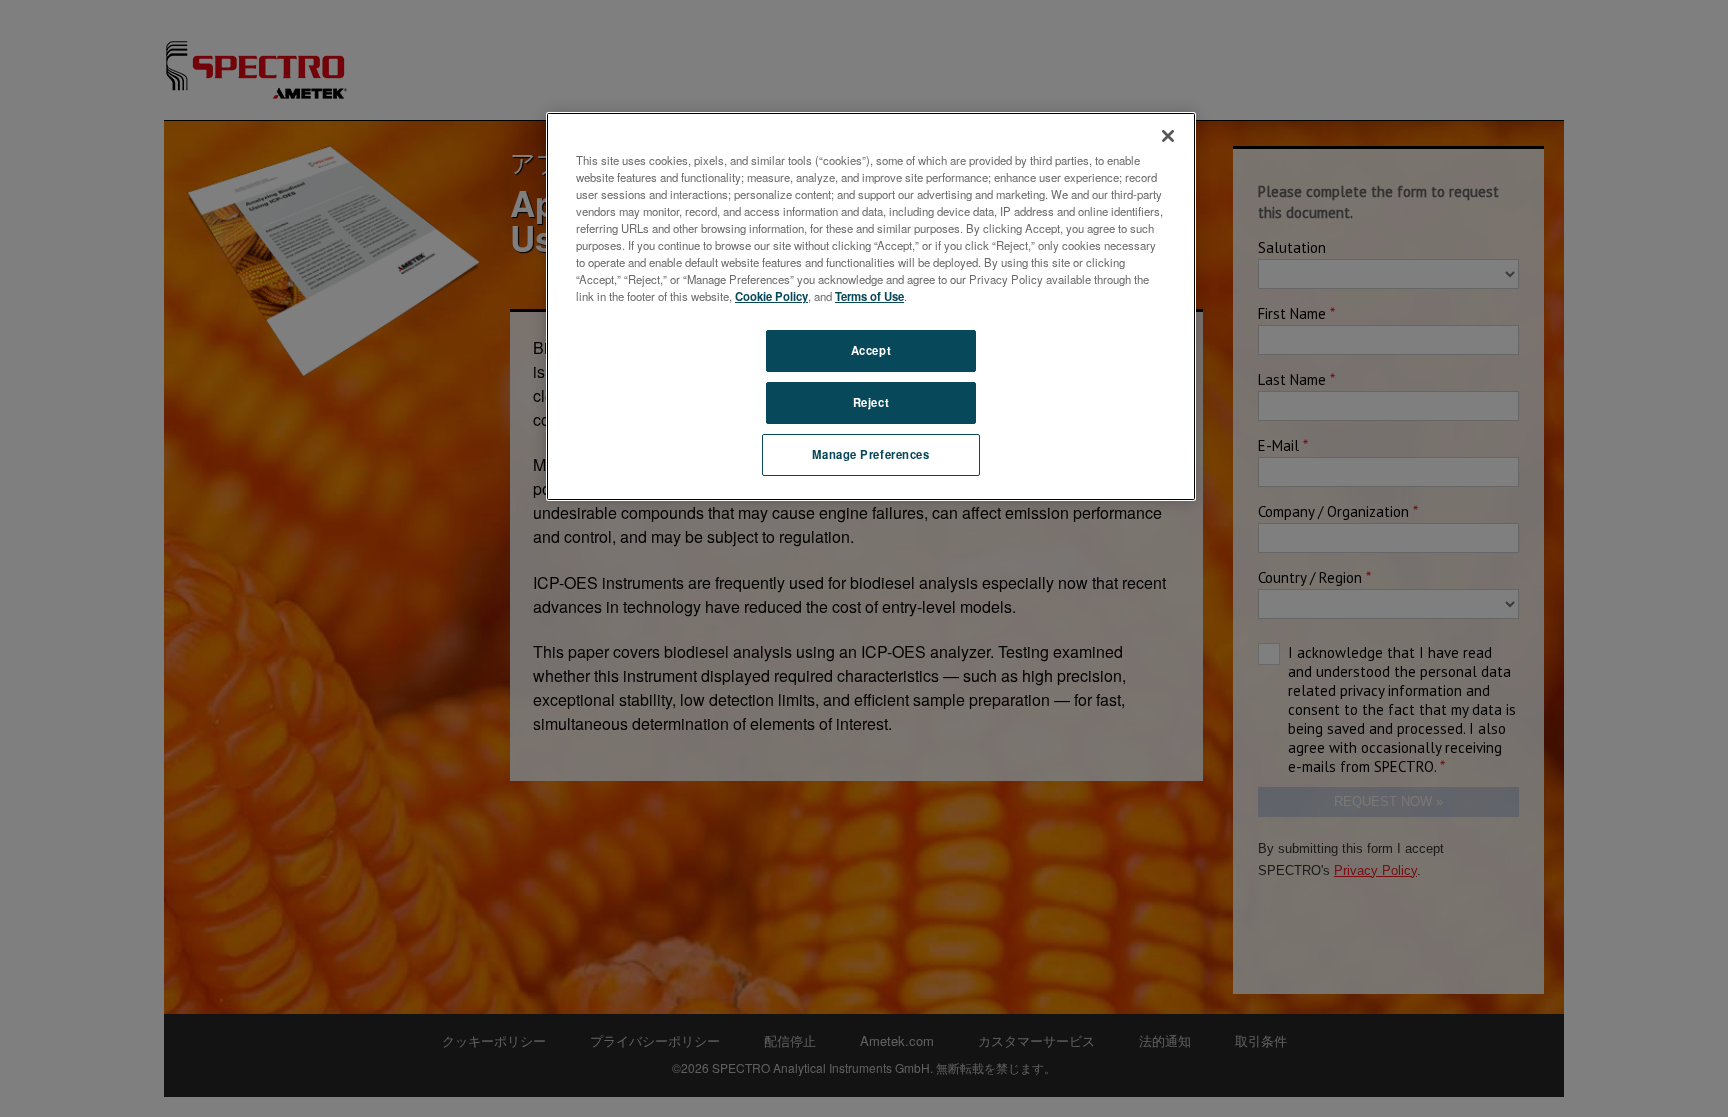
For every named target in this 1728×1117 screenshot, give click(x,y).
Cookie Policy (771, 296)
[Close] (1168, 136)
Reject (871, 402)
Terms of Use (869, 296)
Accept (871, 350)
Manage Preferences (870, 454)
